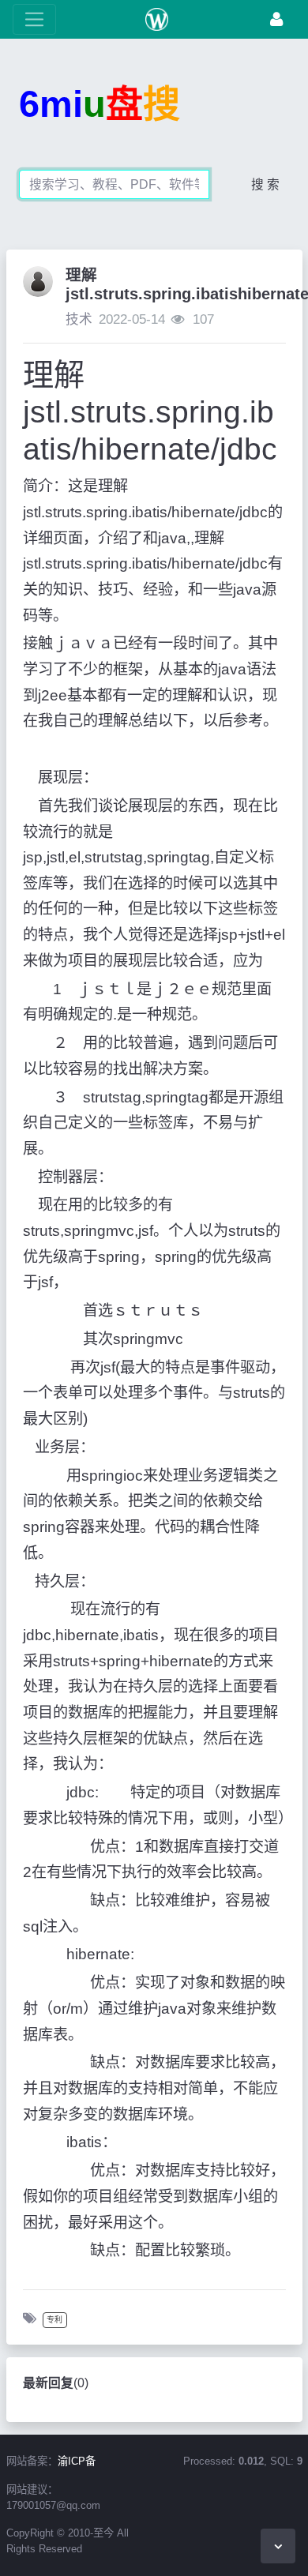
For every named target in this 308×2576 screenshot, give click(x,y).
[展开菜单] (34, 19)
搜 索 (265, 184)
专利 (54, 2320)
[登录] (276, 19)
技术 (79, 319)
